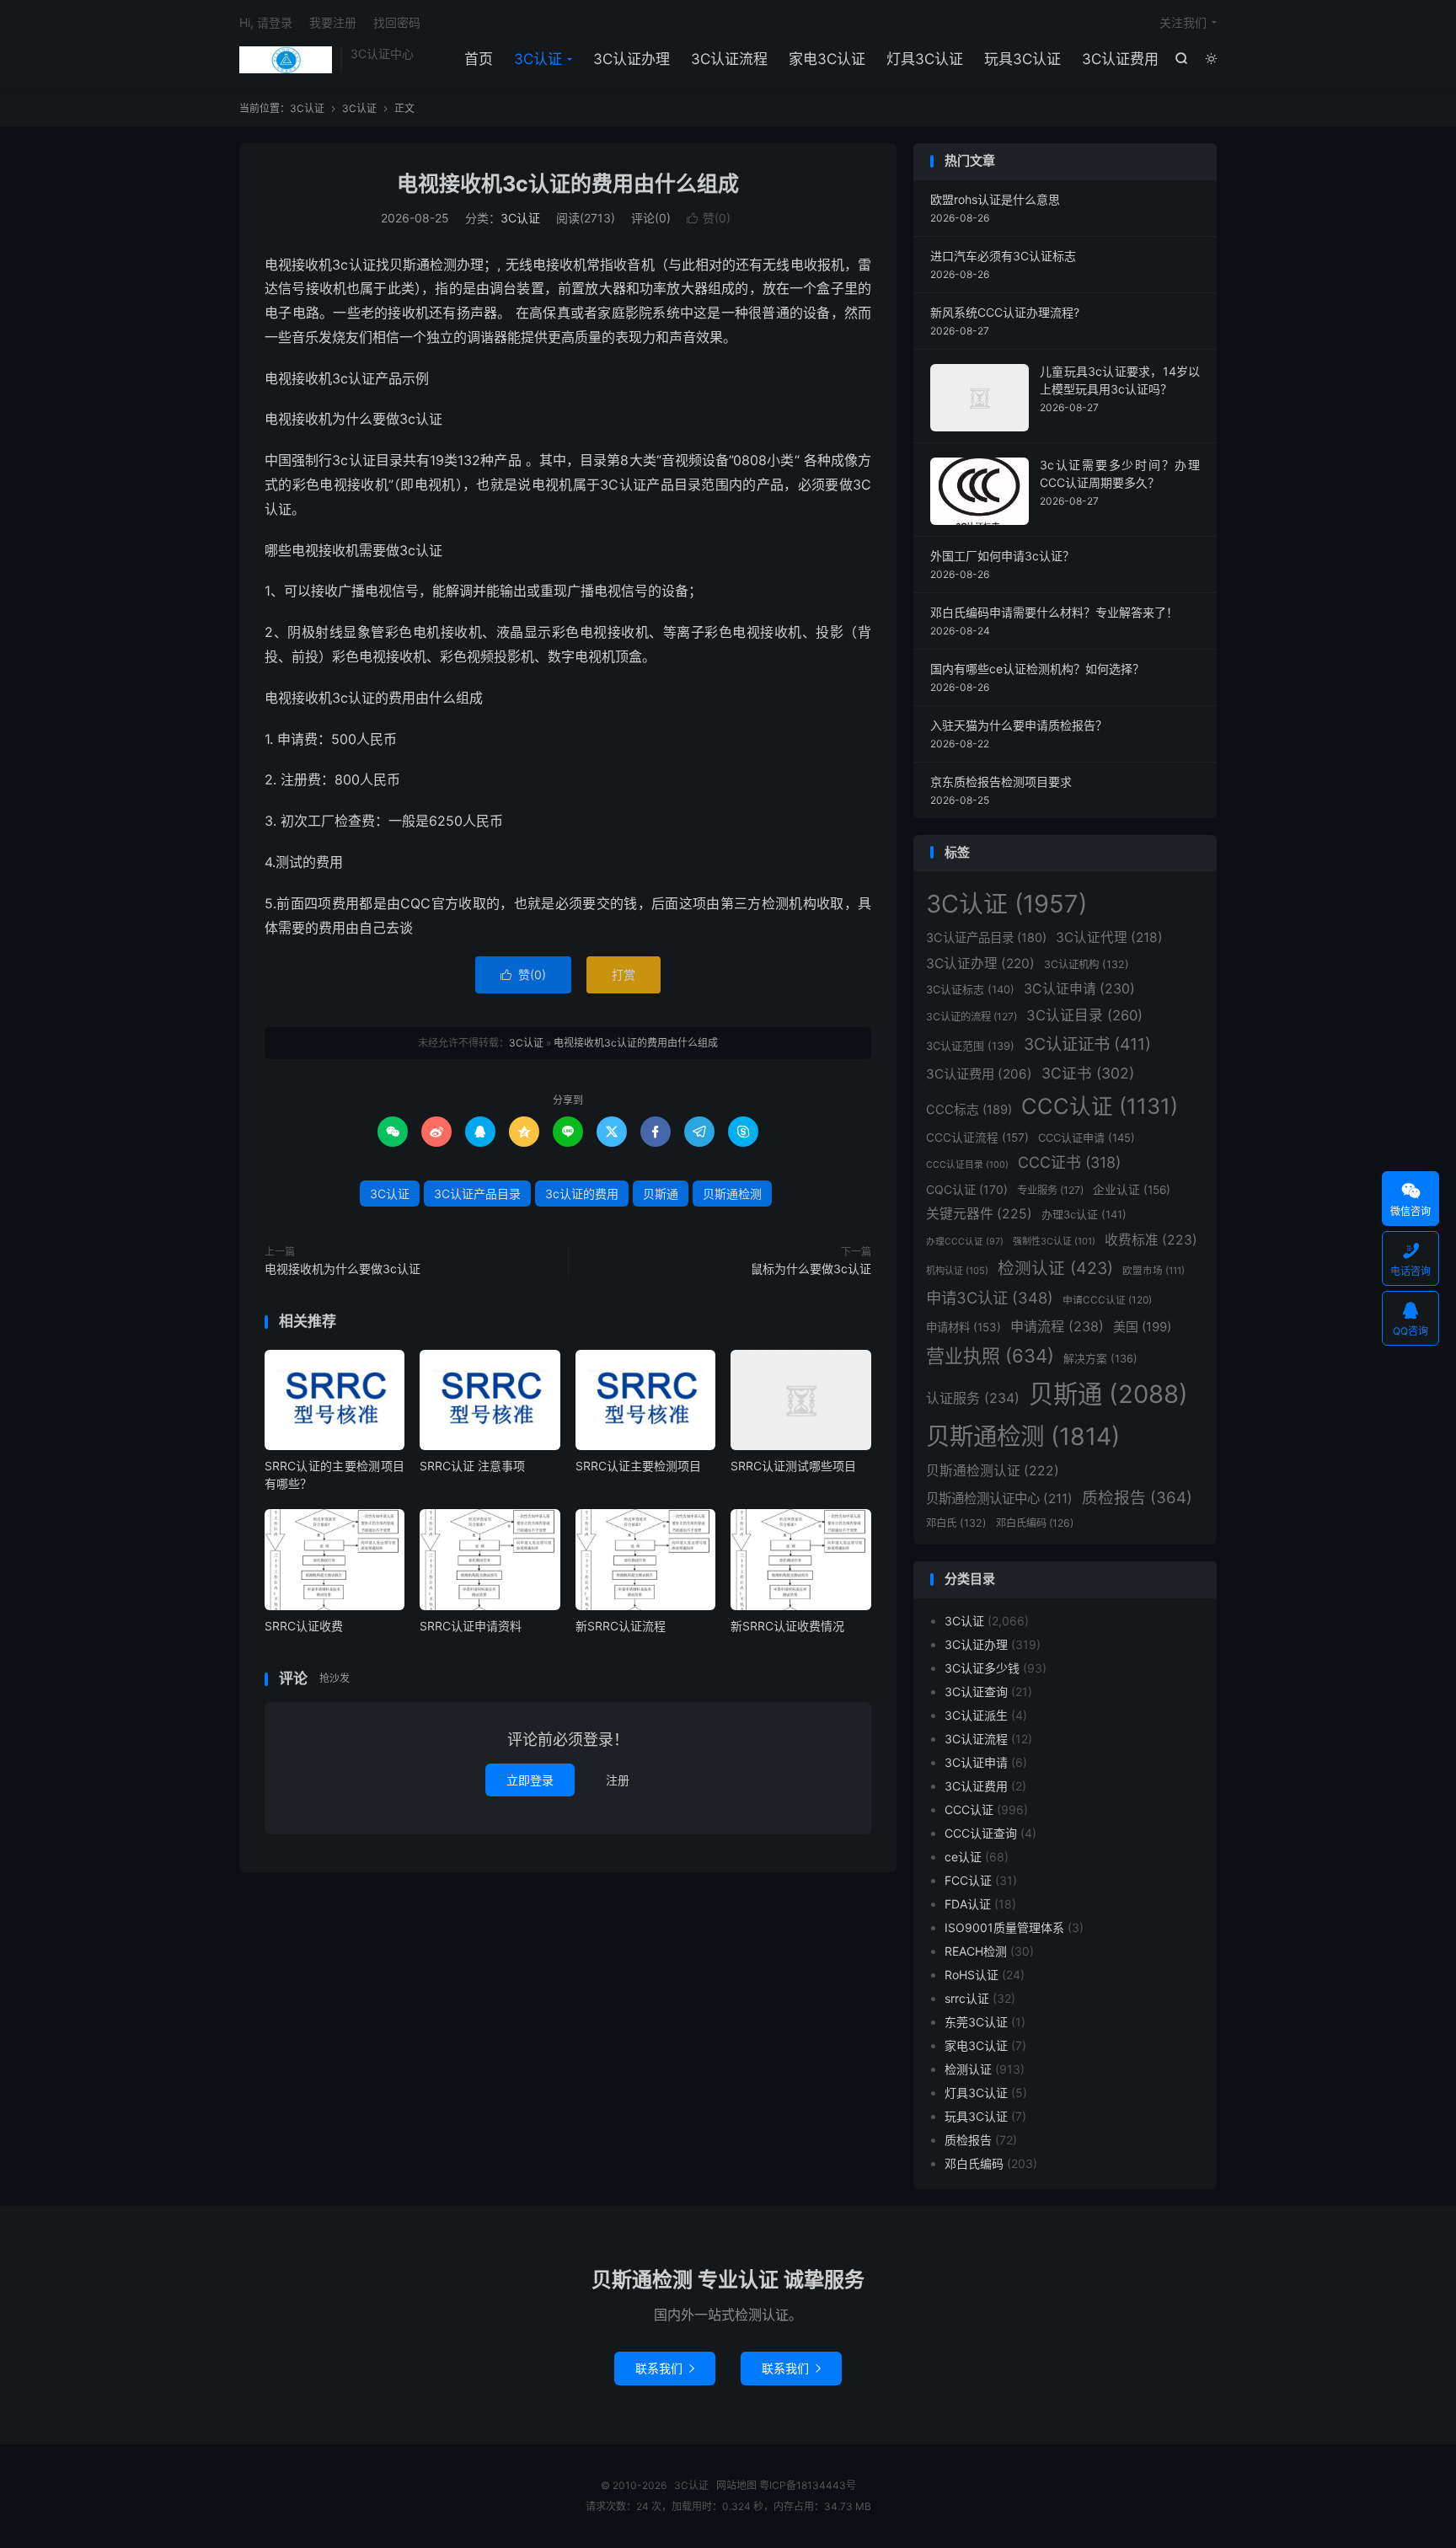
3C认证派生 (976, 1715)
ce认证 (963, 1857)
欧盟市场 (1154, 1271)
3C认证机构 (1087, 964)
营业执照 (990, 1356)
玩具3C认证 (1022, 59)
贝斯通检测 (732, 1194)
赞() (709, 218)
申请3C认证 (990, 1298)
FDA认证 (968, 1904)
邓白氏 (956, 1523)
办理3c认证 (1084, 1214)
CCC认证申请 (1087, 1137)
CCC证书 (1069, 1162)
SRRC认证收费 (304, 1626)
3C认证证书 (1087, 1044)
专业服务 (1050, 1190)
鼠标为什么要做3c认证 (811, 1269)
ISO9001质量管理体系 (1004, 1927)
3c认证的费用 (582, 1194)
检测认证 (1055, 1268)
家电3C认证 (827, 59)
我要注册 (333, 22)
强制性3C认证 (1054, 1241)
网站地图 (736, 2485)
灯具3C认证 (925, 59)
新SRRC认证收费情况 (787, 1626)
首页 (479, 59)
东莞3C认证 (976, 2022)
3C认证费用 (1120, 59)
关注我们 (1183, 22)
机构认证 (957, 1271)
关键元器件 (979, 1214)
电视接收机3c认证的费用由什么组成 (568, 184)
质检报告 (1137, 1498)
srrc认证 (967, 1998)
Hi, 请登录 (266, 22)
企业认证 (1132, 1190)
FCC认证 (968, 1880)
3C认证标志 (970, 989)
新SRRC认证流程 (621, 1626)
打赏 (624, 974)
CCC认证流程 (977, 1137)
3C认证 (286, 60)
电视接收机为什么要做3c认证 (343, 1269)
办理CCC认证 (965, 1242)
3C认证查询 (976, 1692)
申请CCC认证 (1107, 1300)
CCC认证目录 (967, 1165)
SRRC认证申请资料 (471, 1626)
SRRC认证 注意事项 (472, 1466)
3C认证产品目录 (477, 1194)
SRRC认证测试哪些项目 (793, 1466)
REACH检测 (976, 1951)
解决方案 (1100, 1359)
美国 (1142, 1327)
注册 (618, 1780)
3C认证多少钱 (982, 1668)
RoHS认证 (972, 1975)
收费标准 (1151, 1240)
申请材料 (964, 1327)
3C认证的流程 (972, 1017)
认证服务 (973, 1398)
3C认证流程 (729, 59)
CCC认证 (1100, 1106)
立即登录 (530, 1780)
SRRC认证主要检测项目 (638, 1466)
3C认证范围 (970, 1046)
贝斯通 (661, 1194)
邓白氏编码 (1035, 1523)
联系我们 (665, 2368)
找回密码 (397, 22)
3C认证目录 (1084, 1015)
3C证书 (1088, 1073)
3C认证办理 (632, 59)
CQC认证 (967, 1189)
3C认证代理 (1109, 937)
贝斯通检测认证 (993, 1471)
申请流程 (1057, 1326)
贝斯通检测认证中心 (999, 1499)
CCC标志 (969, 1110)
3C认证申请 (1079, 989)
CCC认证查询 (981, 1833)
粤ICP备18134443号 (808, 2485)
